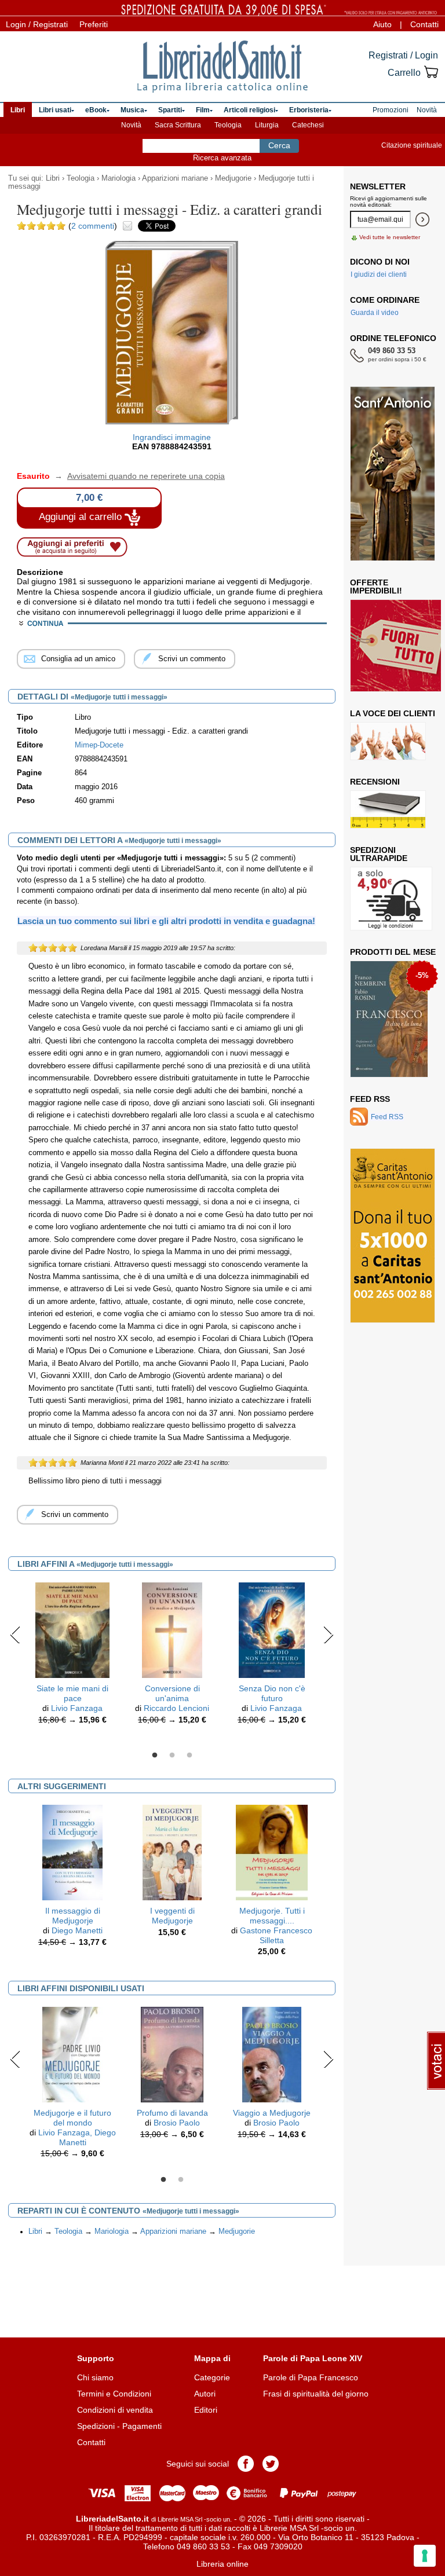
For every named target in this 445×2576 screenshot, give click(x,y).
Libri (53, 178)
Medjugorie (233, 178)
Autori (205, 2394)
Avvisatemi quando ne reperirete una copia (138, 476)
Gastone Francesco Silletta (276, 1935)
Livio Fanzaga (77, 1708)
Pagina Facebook (246, 2464)
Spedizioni (96, 2426)
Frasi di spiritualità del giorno (316, 2394)
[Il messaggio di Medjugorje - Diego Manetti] (73, 1852)
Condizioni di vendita (115, 2410)
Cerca (279, 145)
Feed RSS (370, 1099)
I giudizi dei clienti (379, 274)
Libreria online (222, 2564)
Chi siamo (95, 2377)
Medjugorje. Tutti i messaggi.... (272, 1916)
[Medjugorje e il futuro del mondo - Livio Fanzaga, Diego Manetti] (72, 2054)
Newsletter (378, 186)
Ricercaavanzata (222, 158)
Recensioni (375, 782)
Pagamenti (142, 2426)
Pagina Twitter (271, 2464)
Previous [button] (15, 1635)
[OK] (422, 219)
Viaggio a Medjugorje (272, 2113)
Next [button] (328, 1635)
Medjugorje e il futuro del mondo (72, 2118)
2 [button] (172, 1756)
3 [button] (189, 1756)
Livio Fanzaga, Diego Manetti (77, 2137)
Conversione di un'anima (172, 1693)
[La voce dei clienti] (388, 741)
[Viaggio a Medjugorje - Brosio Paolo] (272, 2054)
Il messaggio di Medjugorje (73, 1916)
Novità (131, 125)
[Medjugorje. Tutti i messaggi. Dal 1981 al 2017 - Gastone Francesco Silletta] (272, 1852)
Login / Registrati (37, 24)
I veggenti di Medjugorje (172, 1916)
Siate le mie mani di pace (72, 1693)
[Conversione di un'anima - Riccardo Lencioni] (172, 1629)
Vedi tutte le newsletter (390, 237)
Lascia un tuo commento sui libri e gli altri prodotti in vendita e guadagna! (166, 921)
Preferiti (94, 24)
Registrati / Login (403, 55)
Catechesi (308, 125)
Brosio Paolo (177, 2123)
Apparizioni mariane (175, 178)
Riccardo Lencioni (176, 1708)
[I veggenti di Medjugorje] (172, 1852)
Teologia (228, 125)
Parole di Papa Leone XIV (313, 2358)
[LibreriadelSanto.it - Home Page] (222, 67)
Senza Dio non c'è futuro (272, 1693)
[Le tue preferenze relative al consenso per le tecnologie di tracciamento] (425, 2556)
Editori (206, 2410)
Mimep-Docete (99, 745)
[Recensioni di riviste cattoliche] (388, 809)
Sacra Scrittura (178, 125)
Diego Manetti (77, 1930)
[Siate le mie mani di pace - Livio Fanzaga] (72, 1629)
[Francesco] (389, 1019)
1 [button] (155, 1756)
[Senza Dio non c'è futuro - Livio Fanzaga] (272, 1629)
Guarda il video (375, 313)
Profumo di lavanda (172, 2113)
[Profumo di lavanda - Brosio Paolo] (172, 2054)
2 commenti (93, 226)
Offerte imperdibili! (376, 587)
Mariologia (118, 178)
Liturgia (267, 125)
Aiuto (382, 24)
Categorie (212, 2377)
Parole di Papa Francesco (311, 2377)
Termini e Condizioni (114, 2394)
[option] (72, 1656)
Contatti (424, 24)
